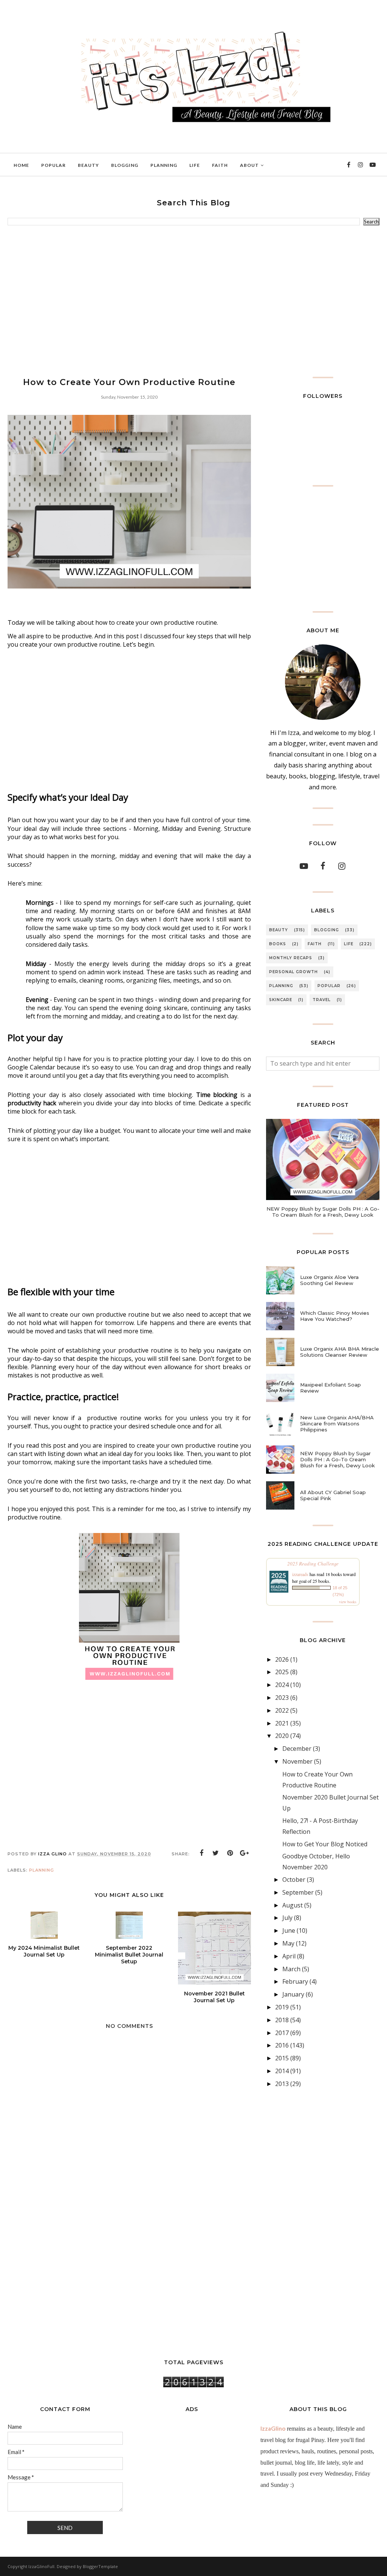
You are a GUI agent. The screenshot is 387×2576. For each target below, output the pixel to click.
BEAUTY (279, 930)
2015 (282, 2058)
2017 (282, 2033)
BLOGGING (327, 930)
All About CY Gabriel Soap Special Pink (333, 1495)
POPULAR (329, 986)
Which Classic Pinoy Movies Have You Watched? (335, 1316)
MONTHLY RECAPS (291, 958)
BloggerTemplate (100, 2566)
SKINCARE (281, 1000)
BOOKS (278, 944)
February (295, 1981)
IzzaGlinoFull (41, 2566)
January (293, 1994)
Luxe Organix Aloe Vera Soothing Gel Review (329, 1280)
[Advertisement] (193, 301)
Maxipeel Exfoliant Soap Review (330, 1388)
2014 (282, 2071)
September (298, 1892)
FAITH (315, 944)
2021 (282, 1723)
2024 (282, 1685)
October (294, 1880)
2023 (282, 1698)
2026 (282, 1659)
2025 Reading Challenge (313, 1564)
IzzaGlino (273, 2428)
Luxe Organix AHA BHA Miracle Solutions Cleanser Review (340, 1352)
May (288, 1943)
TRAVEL (322, 1000)
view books (348, 1602)
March (291, 1969)
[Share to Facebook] (201, 1853)
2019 (282, 2007)
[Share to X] (216, 1853)
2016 (282, 2045)
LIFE (349, 944)
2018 (282, 2020)
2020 (282, 1736)
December (297, 1749)
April (289, 1956)
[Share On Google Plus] (245, 1853)
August (293, 1905)
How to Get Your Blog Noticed (325, 1844)
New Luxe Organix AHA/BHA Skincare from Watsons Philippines (337, 1424)
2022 (282, 1710)
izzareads (300, 1574)
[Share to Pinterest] (230, 1853)
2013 (282, 2084)
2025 (282, 1672)
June (289, 1930)
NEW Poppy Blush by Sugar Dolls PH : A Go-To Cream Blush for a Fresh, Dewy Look (323, 1212)
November (297, 1761)
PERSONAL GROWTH (293, 972)
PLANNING (42, 1870)
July (287, 1918)
